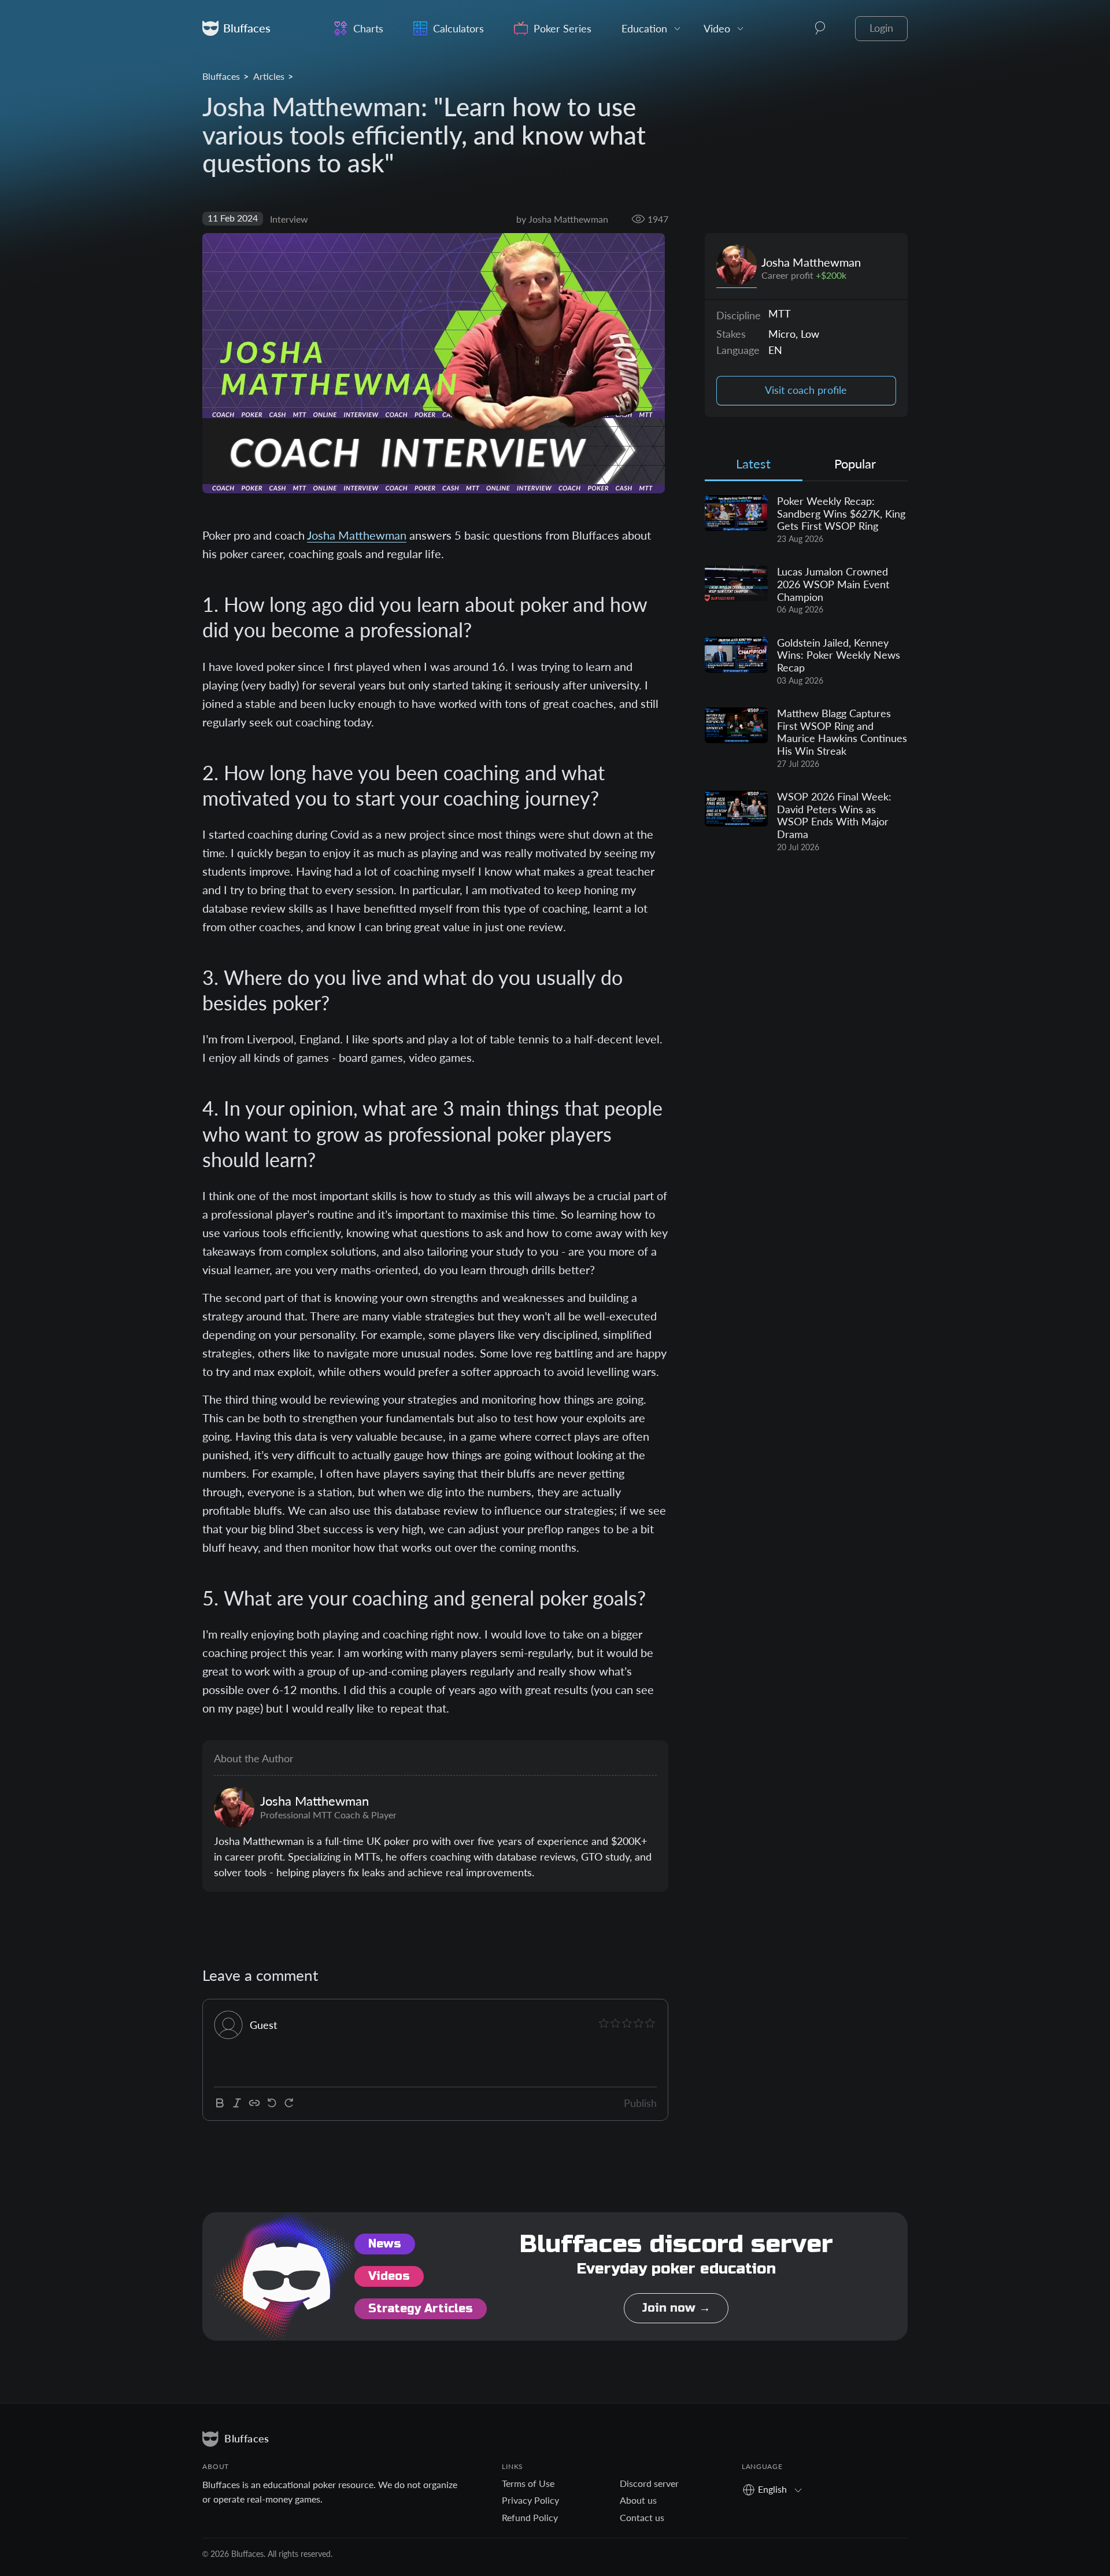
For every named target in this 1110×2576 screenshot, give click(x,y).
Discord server (649, 2483)
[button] (820, 28)
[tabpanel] (806, 674)
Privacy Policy (530, 2500)
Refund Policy (530, 2517)
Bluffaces (221, 76)
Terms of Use (528, 2483)
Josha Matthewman (357, 535)
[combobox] (776, 2489)
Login (881, 28)
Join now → (676, 2308)
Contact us (642, 2517)
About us (638, 2500)
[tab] (754, 466)
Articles (269, 76)
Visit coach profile (806, 390)
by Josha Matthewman (562, 219)
